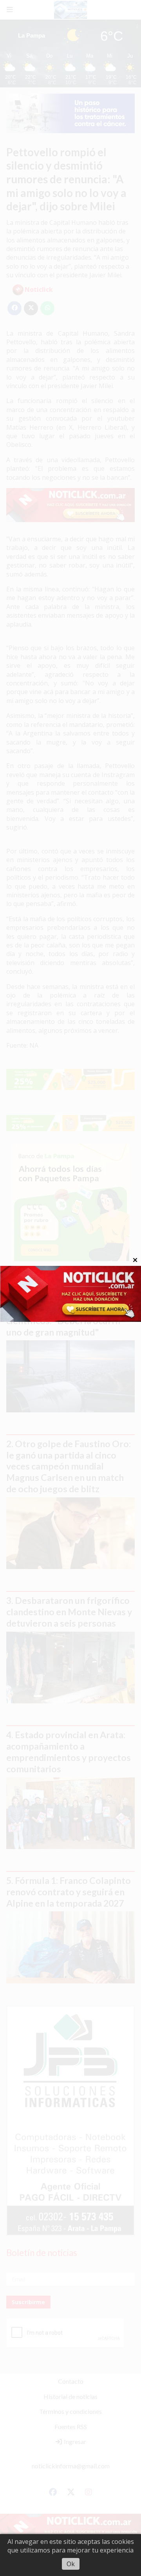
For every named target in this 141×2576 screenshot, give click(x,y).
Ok (71, 2564)
